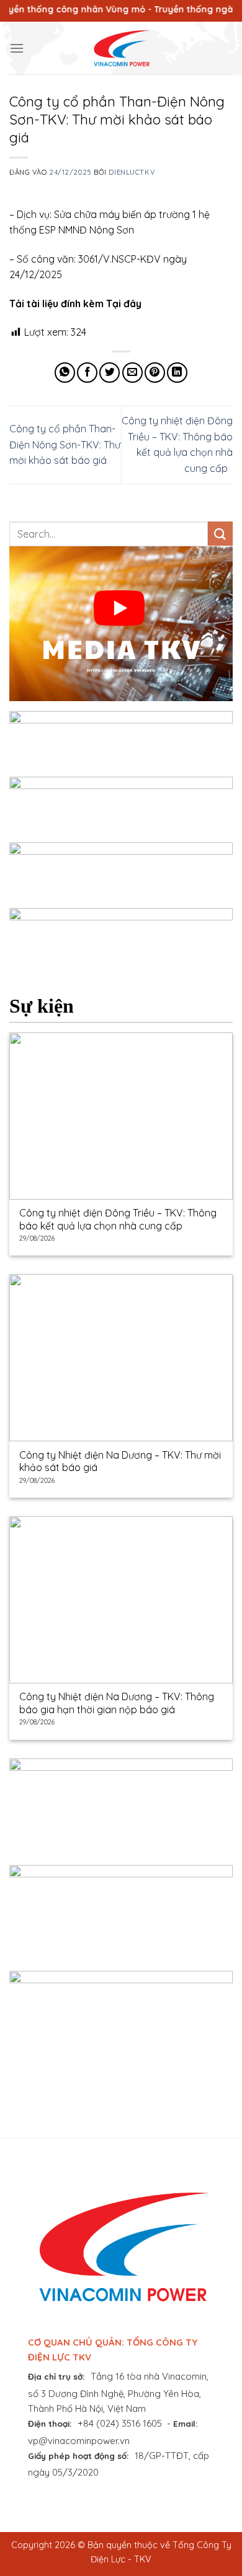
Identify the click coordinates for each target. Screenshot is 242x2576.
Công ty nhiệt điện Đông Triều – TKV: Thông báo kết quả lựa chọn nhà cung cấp (118, 1219)
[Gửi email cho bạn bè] (132, 373)
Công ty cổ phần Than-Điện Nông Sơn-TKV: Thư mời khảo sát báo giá (65, 444)
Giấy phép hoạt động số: (78, 2456)
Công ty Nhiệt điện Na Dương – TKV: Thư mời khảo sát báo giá (120, 1461)
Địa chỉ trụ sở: (56, 2376)
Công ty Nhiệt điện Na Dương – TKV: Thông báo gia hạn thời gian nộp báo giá (117, 1703)
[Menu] (17, 48)
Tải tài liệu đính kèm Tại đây (75, 303)
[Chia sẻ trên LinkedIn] (177, 373)
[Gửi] (220, 534)
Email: (186, 2423)
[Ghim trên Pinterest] (155, 373)
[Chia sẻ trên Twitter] (110, 373)
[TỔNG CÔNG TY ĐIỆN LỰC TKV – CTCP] (121, 48)
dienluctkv (132, 172)
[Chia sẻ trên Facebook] (87, 373)
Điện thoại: (50, 2423)
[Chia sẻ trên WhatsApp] (65, 373)
